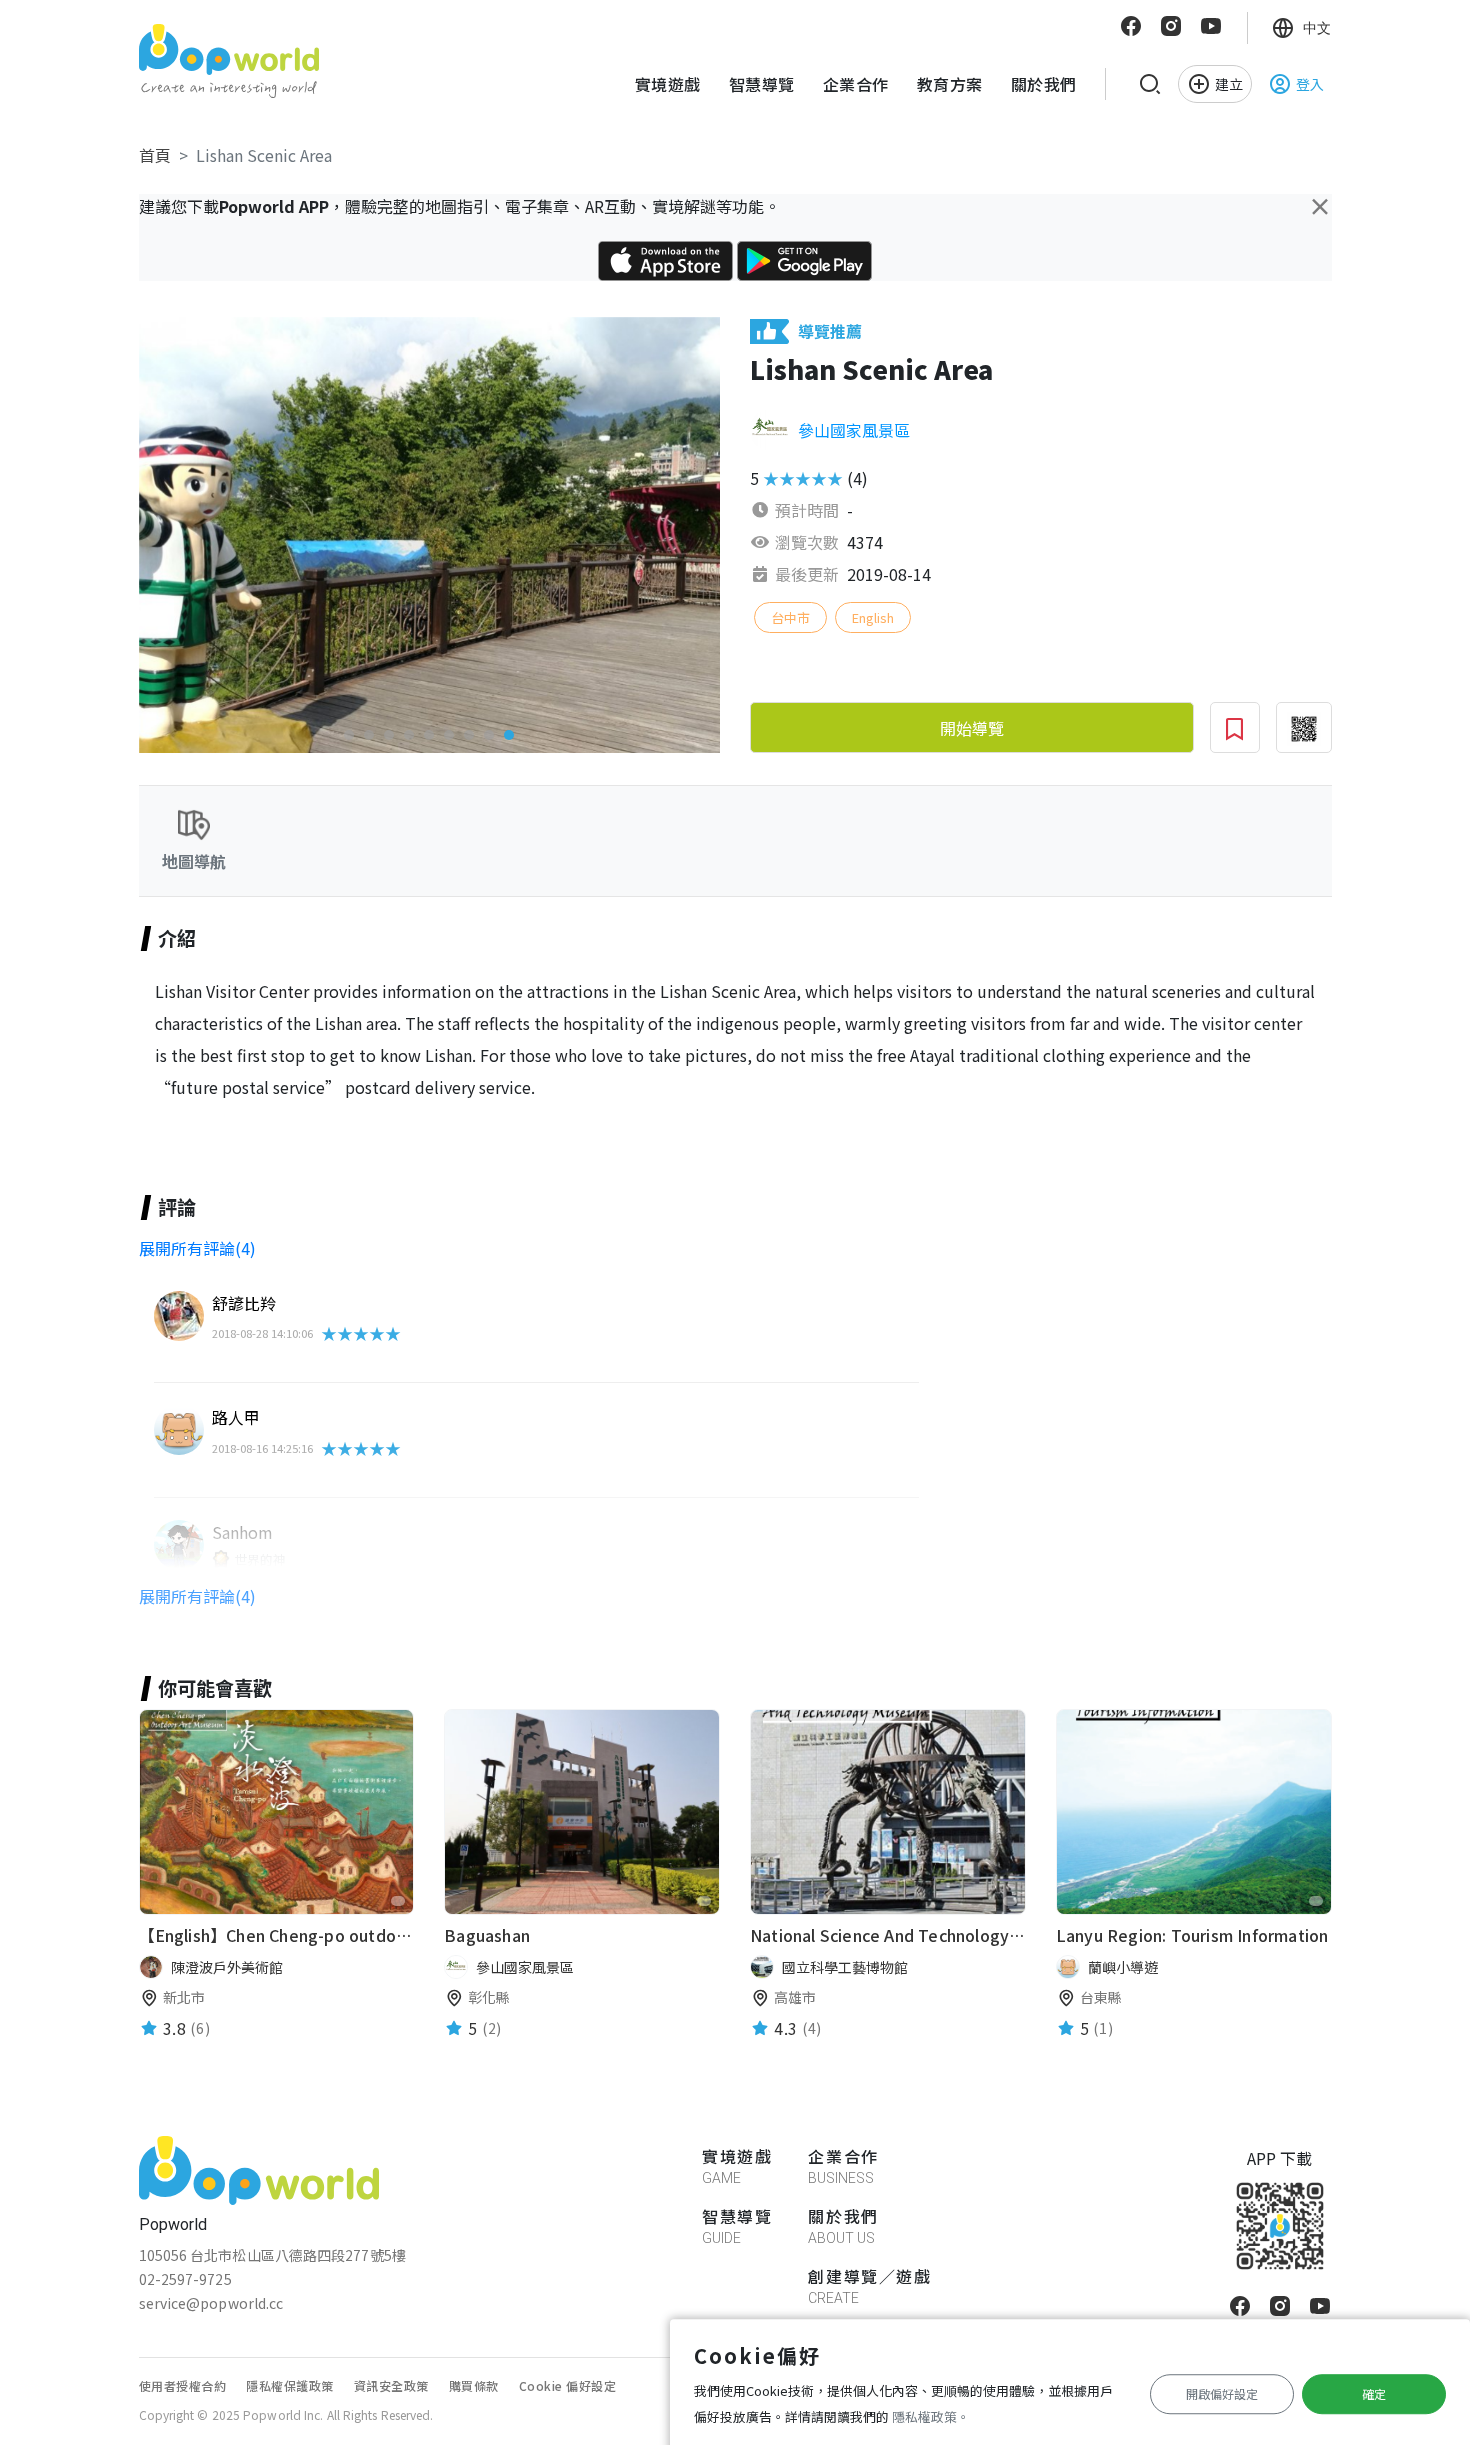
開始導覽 (972, 728)
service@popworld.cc (211, 2303)
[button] (349, 735)
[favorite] (398, 1901)
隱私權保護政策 (290, 2385)
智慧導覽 (762, 84)
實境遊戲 (668, 84)
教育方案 (950, 84)
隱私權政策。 (931, 2416)
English (873, 617)
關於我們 (1044, 84)
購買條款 (474, 2385)
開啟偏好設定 (1222, 2393)
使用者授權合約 (183, 2385)
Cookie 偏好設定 (568, 2385)
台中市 (790, 617)
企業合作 (856, 84)
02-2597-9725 (185, 2279)
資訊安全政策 (391, 2385)
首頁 (155, 155)
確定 (1374, 2393)
